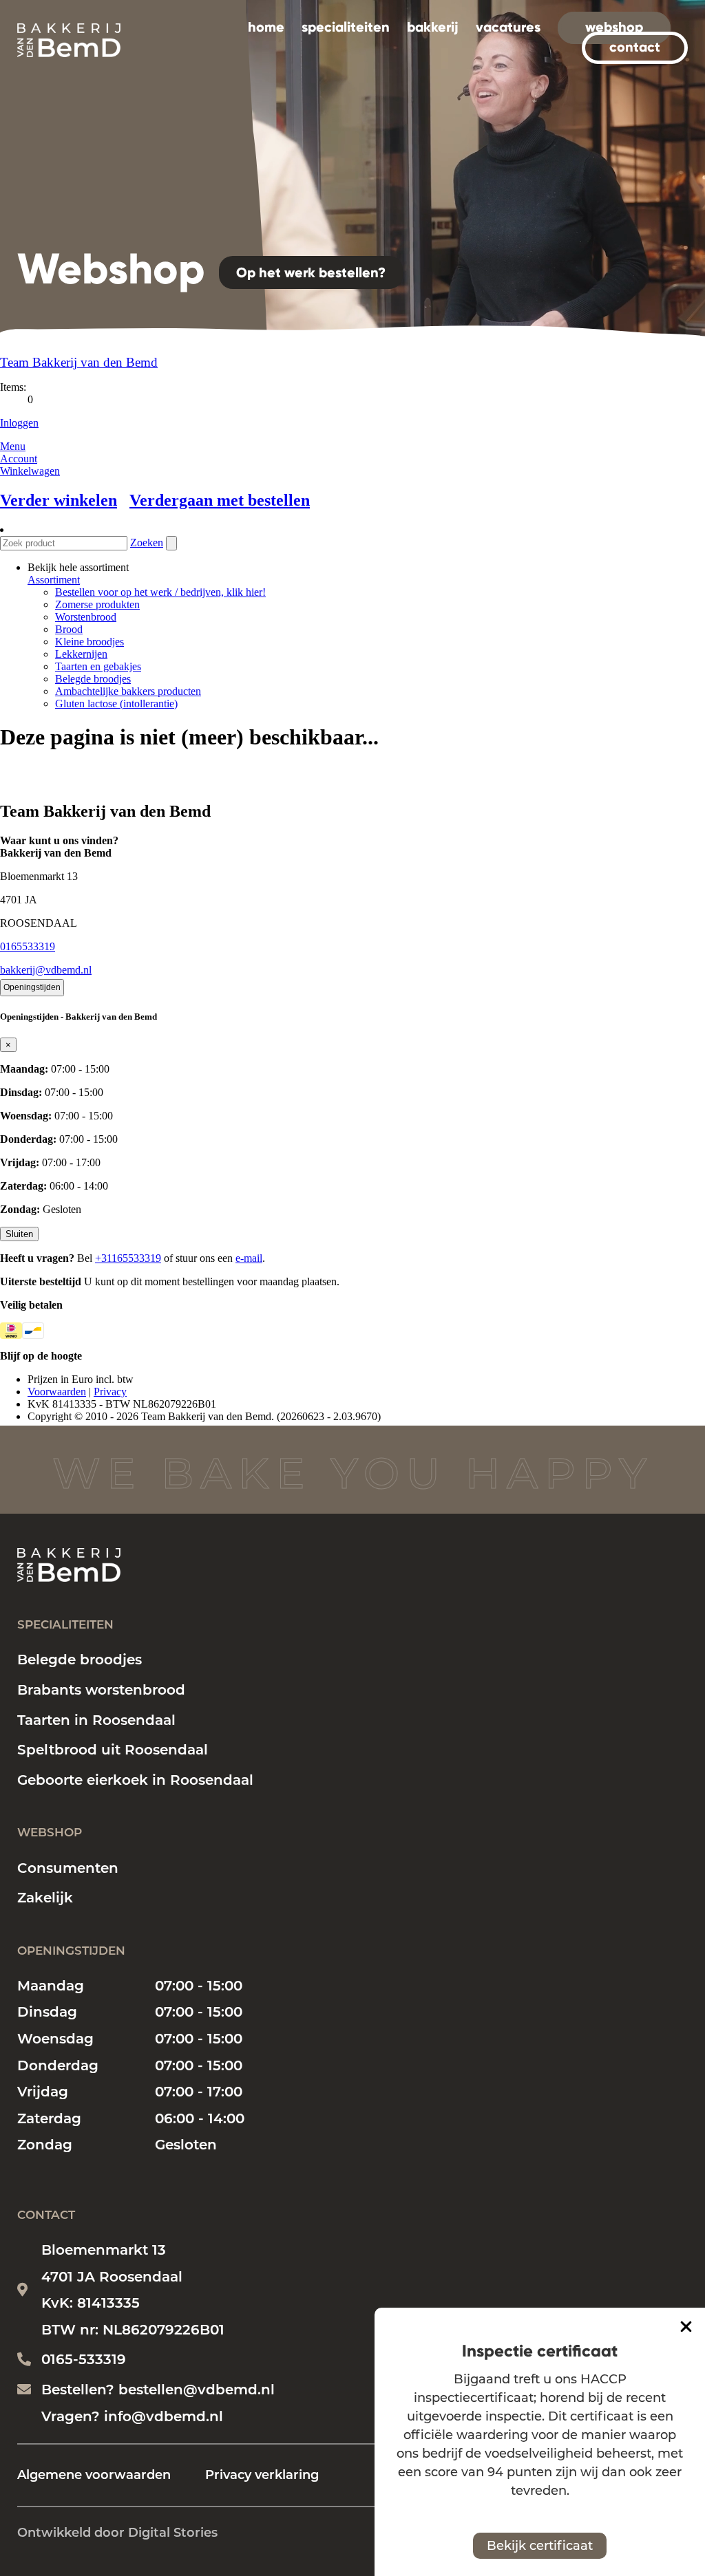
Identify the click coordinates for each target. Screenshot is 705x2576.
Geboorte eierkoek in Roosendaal (135, 1780)
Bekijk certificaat (540, 2546)
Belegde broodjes (80, 1660)
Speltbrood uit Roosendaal (113, 1750)
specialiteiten (346, 27)
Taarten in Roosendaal (96, 1720)
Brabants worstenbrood (101, 1690)
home (266, 27)
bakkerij (433, 27)
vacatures (508, 27)
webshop (614, 27)
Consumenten (68, 1868)
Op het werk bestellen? (311, 272)
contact (635, 47)
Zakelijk (45, 1898)
